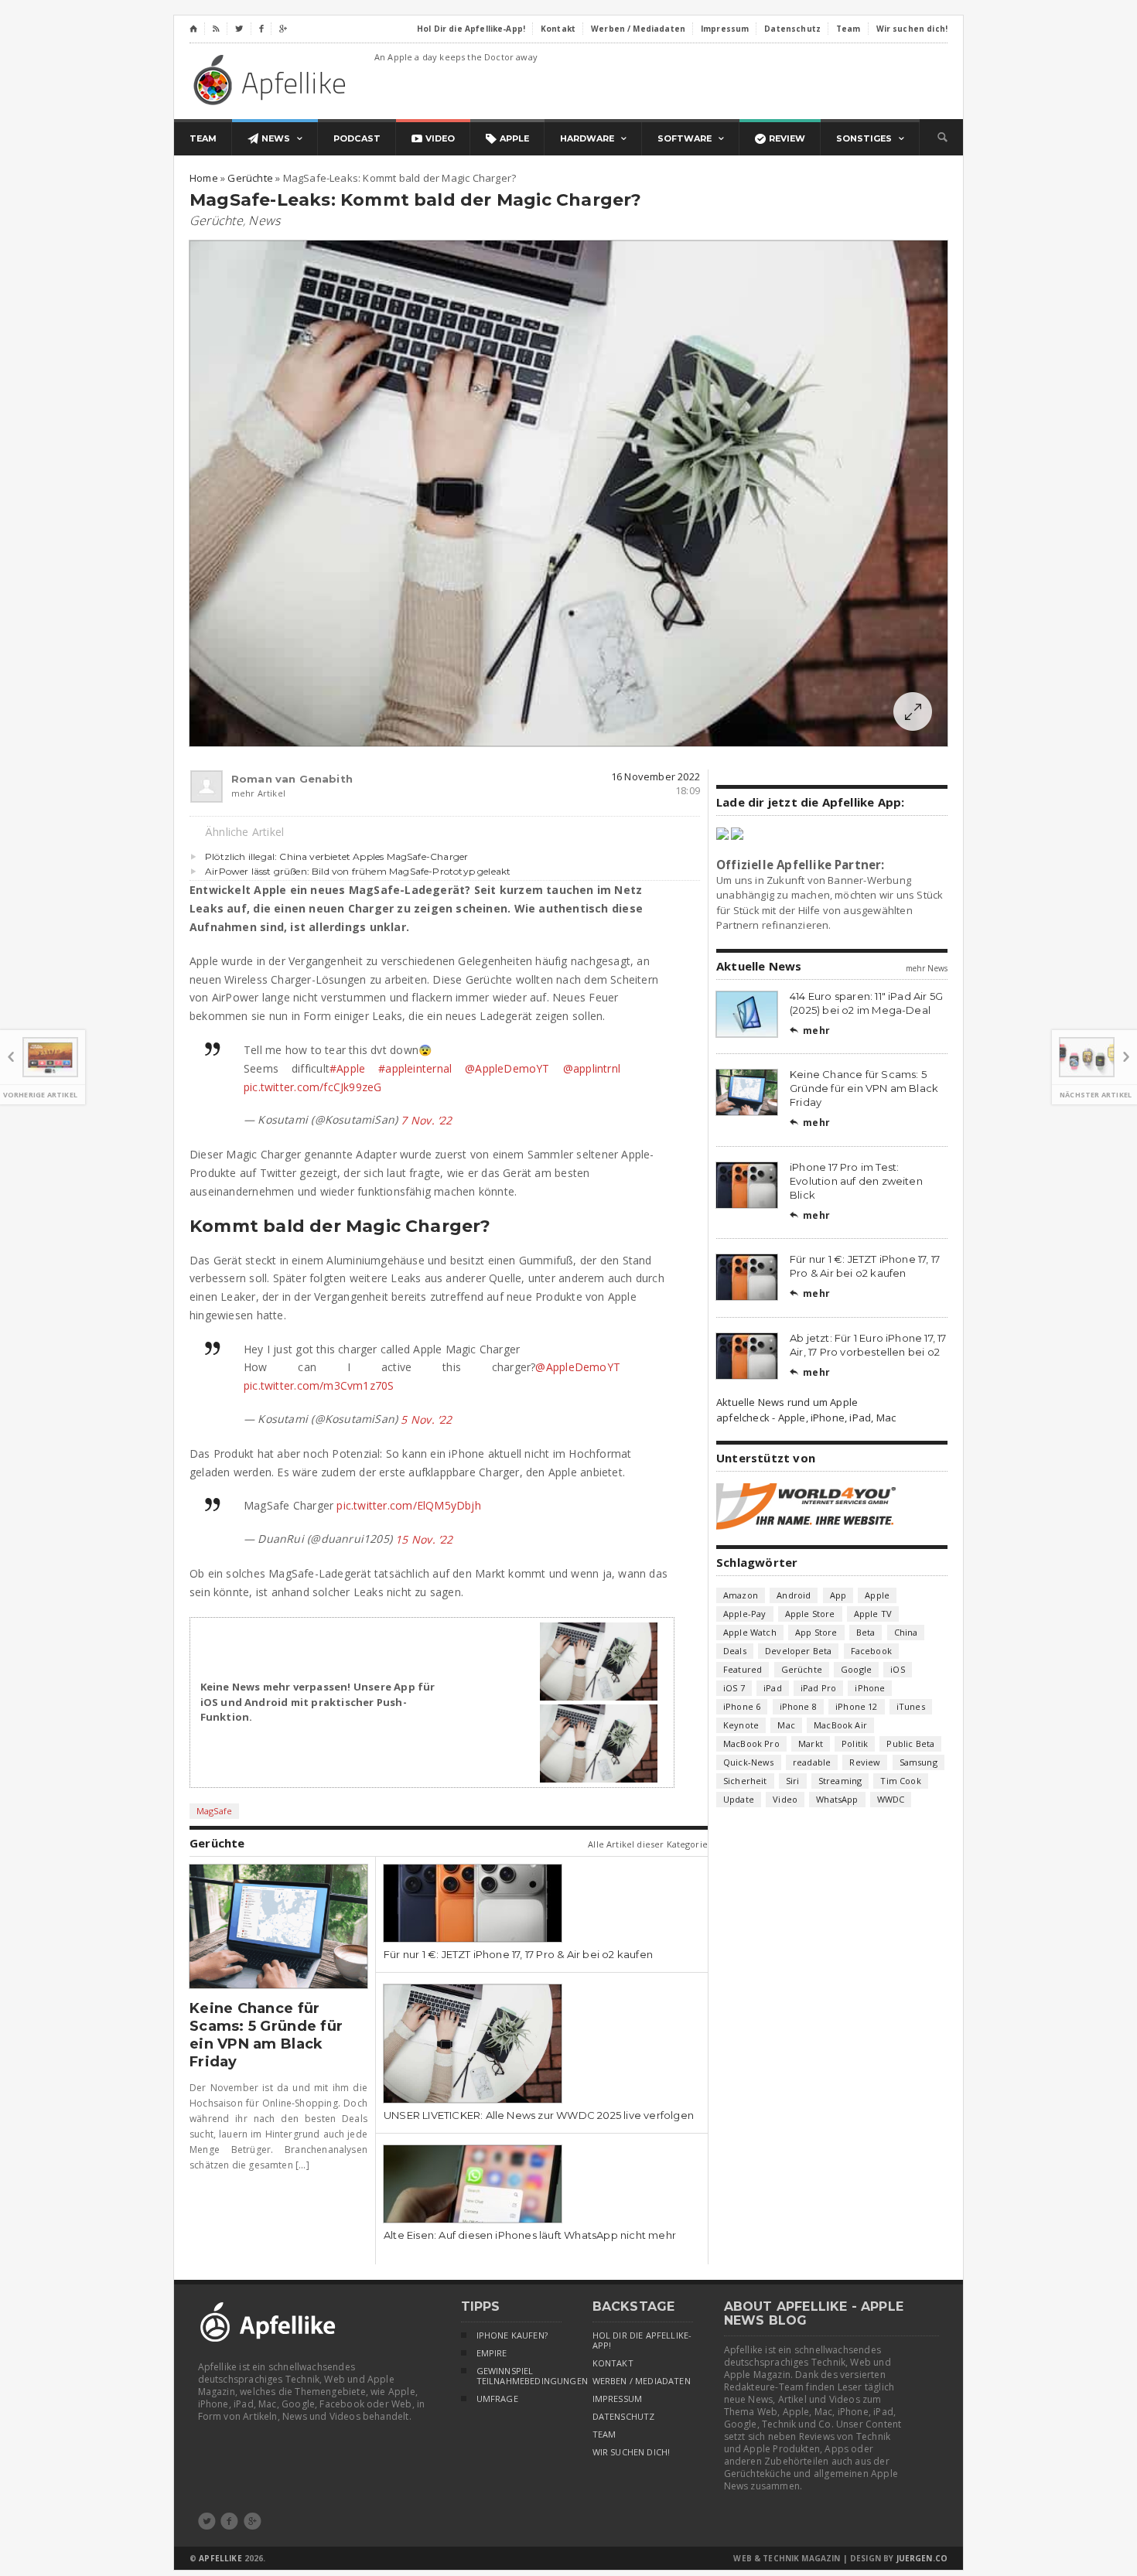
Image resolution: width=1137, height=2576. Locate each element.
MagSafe (214, 1811)
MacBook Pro (751, 1743)
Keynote (741, 1725)
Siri (793, 1781)
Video (785, 1799)
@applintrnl (592, 1068)
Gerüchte (216, 220)
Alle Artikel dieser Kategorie (648, 1844)
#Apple (347, 1068)
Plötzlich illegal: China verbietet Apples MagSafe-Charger (336, 856)
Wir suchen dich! (632, 2452)
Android (794, 1595)
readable (812, 1762)
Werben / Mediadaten (642, 2381)
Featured (743, 1669)
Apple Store (810, 1614)
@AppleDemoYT (507, 1068)
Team (604, 2434)
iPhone (870, 1688)
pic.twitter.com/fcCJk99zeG (312, 1087)
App (838, 1595)
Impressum (618, 2399)
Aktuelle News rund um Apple (787, 1402)
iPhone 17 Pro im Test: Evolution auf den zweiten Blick (856, 1181)
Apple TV (873, 1614)
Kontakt (613, 2363)
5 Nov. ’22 (426, 1419)
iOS (898, 1669)
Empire (492, 2353)
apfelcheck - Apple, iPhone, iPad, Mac (806, 1418)
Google (856, 1669)
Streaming (840, 1781)
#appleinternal (415, 1068)
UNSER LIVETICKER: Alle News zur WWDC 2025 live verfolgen (539, 2115)
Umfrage (497, 2399)
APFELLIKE (220, 2558)
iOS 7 (734, 1688)
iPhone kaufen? (512, 2335)
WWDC (891, 1799)
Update (739, 1799)
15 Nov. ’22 (424, 1539)
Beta (866, 1632)
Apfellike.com (272, 79)
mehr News (927, 968)
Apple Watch (750, 1632)
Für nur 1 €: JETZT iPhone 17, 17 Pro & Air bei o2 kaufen (518, 1954)
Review (865, 1762)
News (264, 220)
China (906, 1632)
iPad (773, 1688)
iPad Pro (818, 1688)
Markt (811, 1743)
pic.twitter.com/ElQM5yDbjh (408, 1505)
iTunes (911, 1706)
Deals (735, 1651)
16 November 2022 (656, 776)
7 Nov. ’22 (426, 1120)
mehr (810, 1030)
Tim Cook (900, 1781)
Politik (855, 1743)
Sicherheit (745, 1781)
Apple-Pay (745, 1614)
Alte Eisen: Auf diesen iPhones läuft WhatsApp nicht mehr (530, 2235)
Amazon (741, 1595)
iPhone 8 (798, 1706)
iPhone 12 (857, 1706)
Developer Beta (798, 1651)
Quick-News (749, 1762)
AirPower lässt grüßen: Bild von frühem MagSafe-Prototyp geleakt (358, 871)
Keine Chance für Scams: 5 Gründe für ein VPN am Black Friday (266, 2035)
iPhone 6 (742, 1706)
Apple (877, 1595)
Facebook (871, 1651)
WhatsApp (837, 1799)
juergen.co (922, 2558)
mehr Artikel (258, 793)
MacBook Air (840, 1725)
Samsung (918, 1762)
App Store (816, 1632)
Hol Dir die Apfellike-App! (642, 2341)
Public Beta (910, 1743)
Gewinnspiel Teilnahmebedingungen (519, 2376)
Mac (786, 1725)
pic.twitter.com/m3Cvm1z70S (319, 1385)
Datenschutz (624, 2417)
